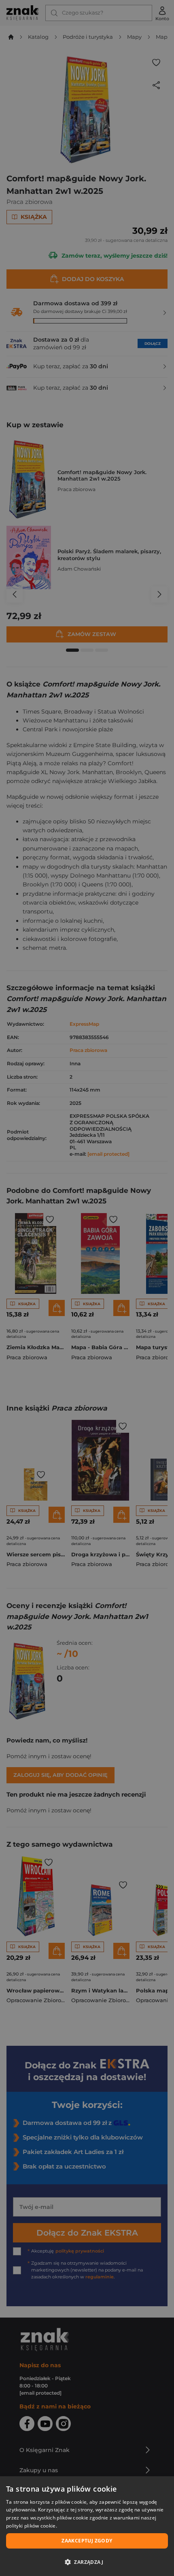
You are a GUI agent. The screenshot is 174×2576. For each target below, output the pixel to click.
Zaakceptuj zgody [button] (87, 2541)
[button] (87, 2562)
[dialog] (87, 2526)
